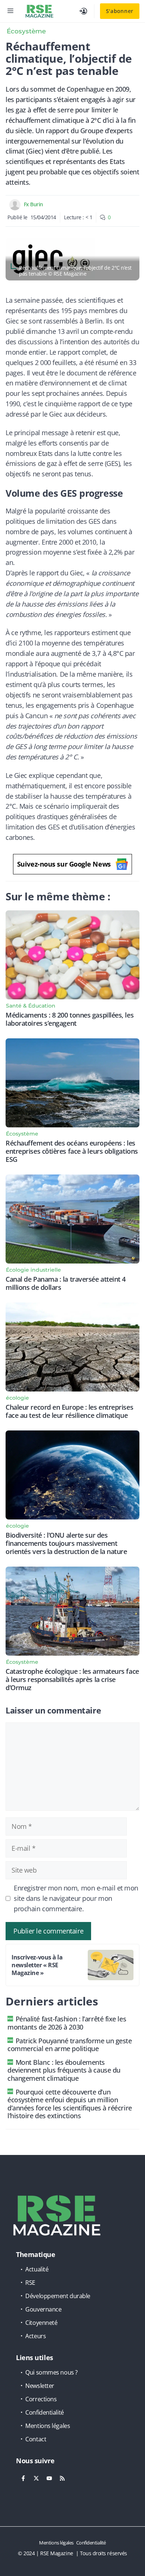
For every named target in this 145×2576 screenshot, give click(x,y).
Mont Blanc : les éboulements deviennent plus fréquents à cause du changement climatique (64, 2070)
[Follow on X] (36, 2478)
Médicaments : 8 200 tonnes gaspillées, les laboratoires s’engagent (70, 1019)
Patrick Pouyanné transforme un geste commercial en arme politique (70, 2045)
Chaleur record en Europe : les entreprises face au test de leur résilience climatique (69, 1411)
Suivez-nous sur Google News (64, 864)
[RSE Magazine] (39, 11)
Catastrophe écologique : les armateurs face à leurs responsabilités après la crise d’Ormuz (72, 1679)
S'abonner (120, 11)
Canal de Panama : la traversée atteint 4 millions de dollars (66, 1283)
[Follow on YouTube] (49, 2478)
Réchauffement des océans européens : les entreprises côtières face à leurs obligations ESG (72, 1151)
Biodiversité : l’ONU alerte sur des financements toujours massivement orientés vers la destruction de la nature (66, 1543)
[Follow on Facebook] (23, 2478)
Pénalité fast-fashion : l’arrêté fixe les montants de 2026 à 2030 (67, 2023)
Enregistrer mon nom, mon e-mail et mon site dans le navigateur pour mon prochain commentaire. (76, 1898)
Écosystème (26, 31)
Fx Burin (33, 204)
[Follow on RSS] (62, 2478)
